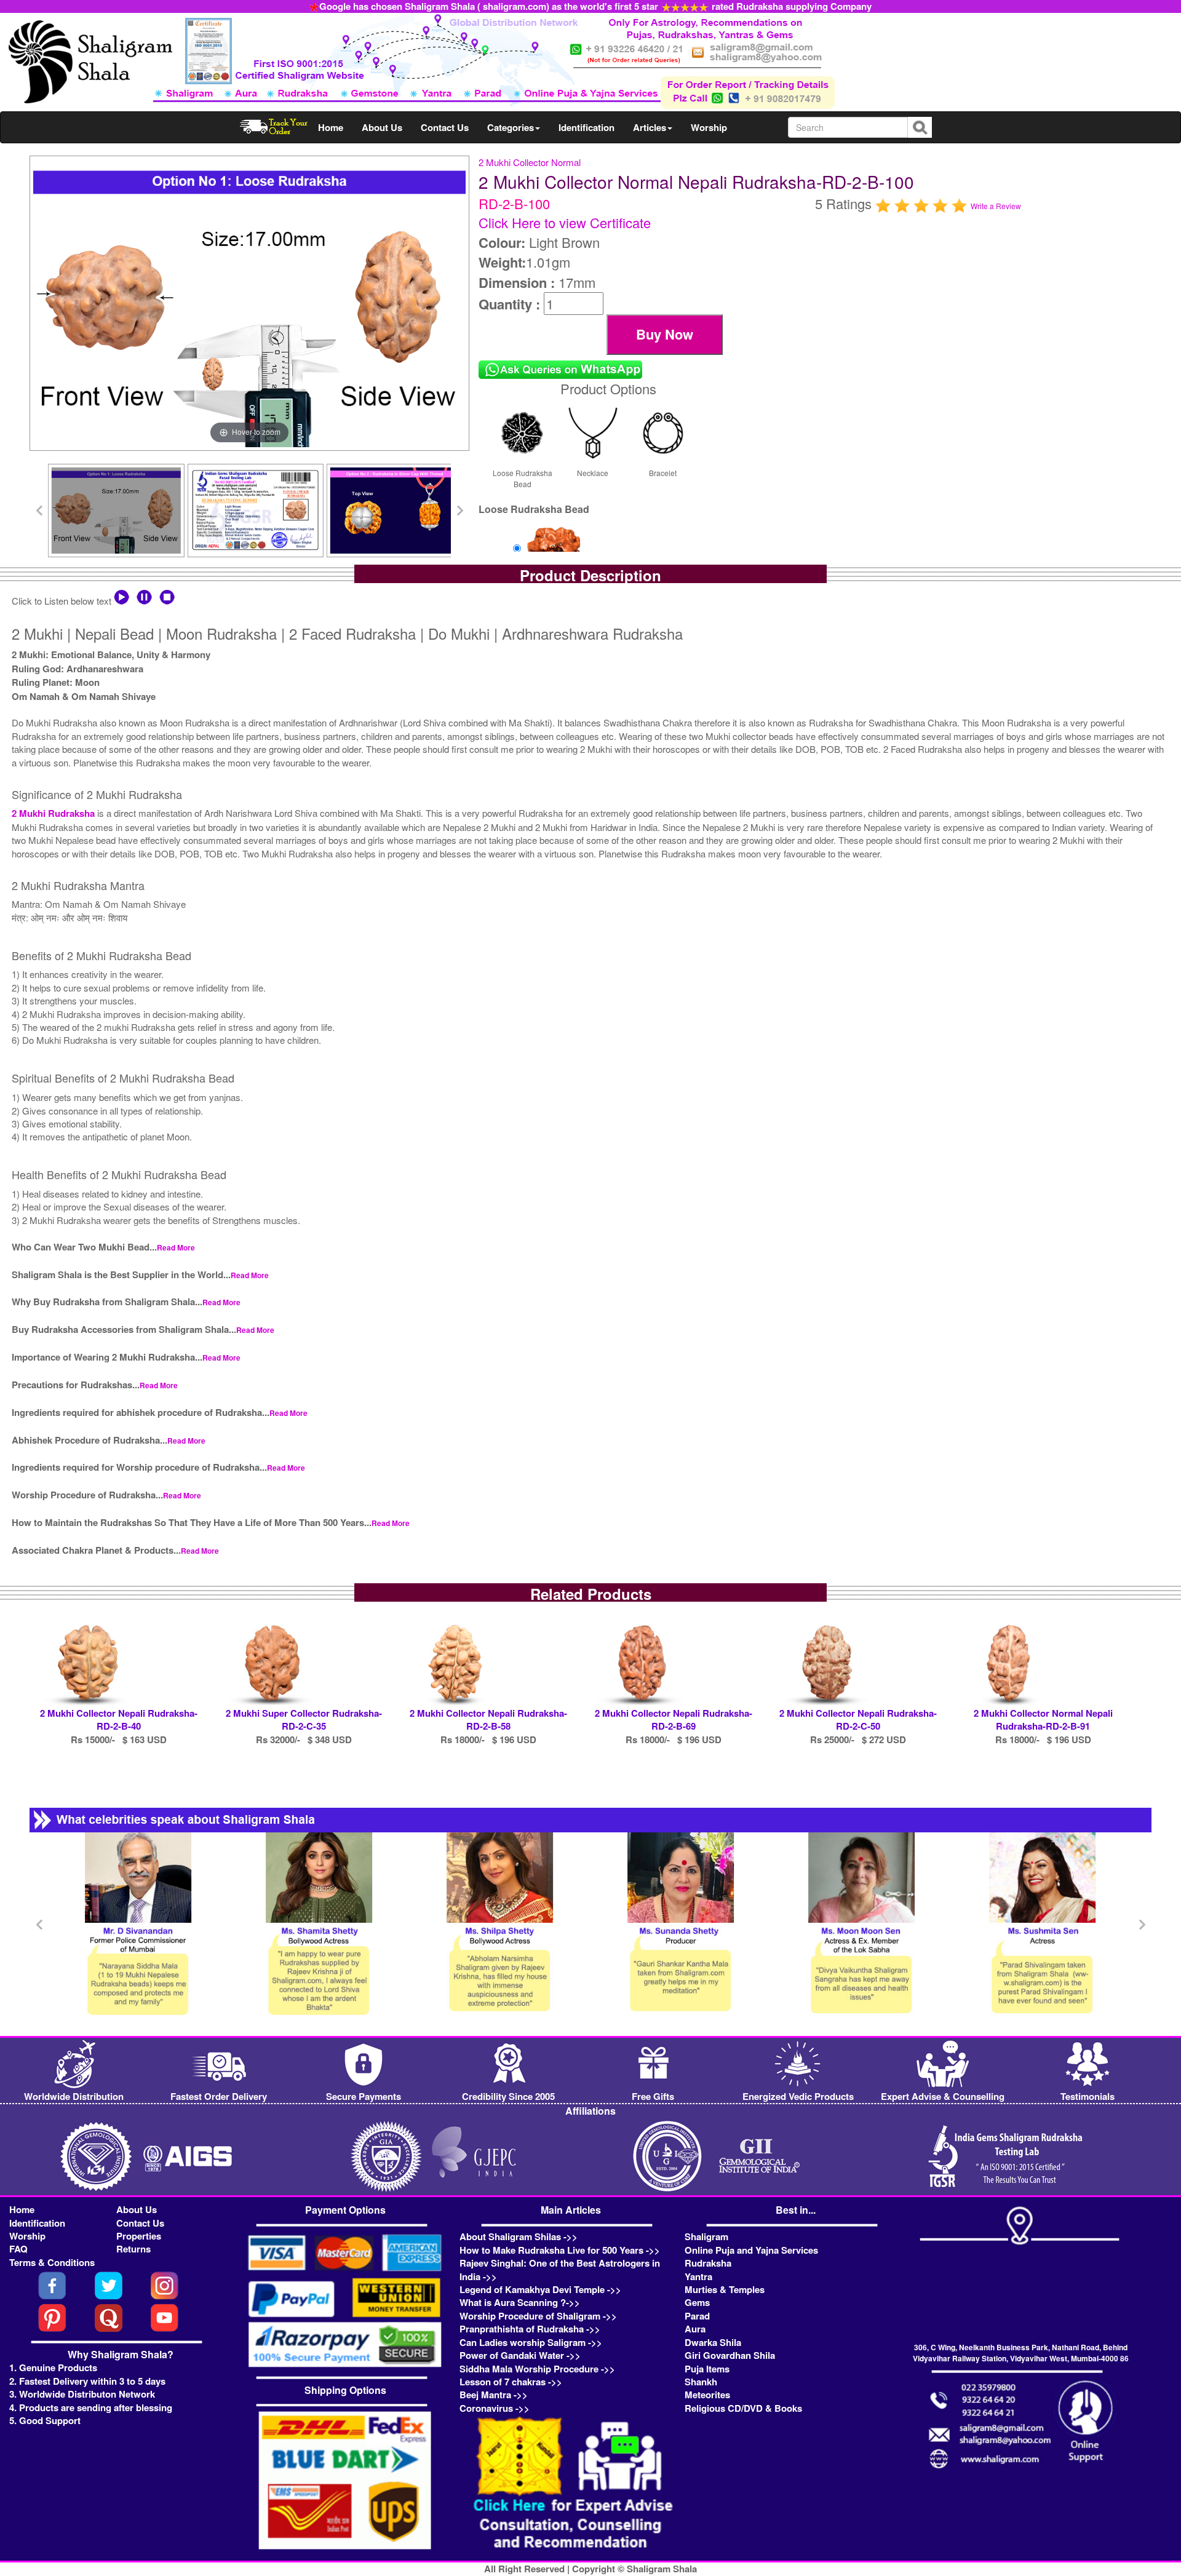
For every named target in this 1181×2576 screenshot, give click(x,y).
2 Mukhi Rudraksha (53, 813)
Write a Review (996, 206)
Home (331, 127)
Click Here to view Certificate (565, 222)
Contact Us (445, 127)
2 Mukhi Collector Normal (530, 162)
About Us (382, 127)
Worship (709, 127)
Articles (650, 127)
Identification (587, 127)
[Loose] (554, 549)
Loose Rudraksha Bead (523, 478)
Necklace (593, 473)
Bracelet (663, 473)
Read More (176, 1247)
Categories (511, 127)
